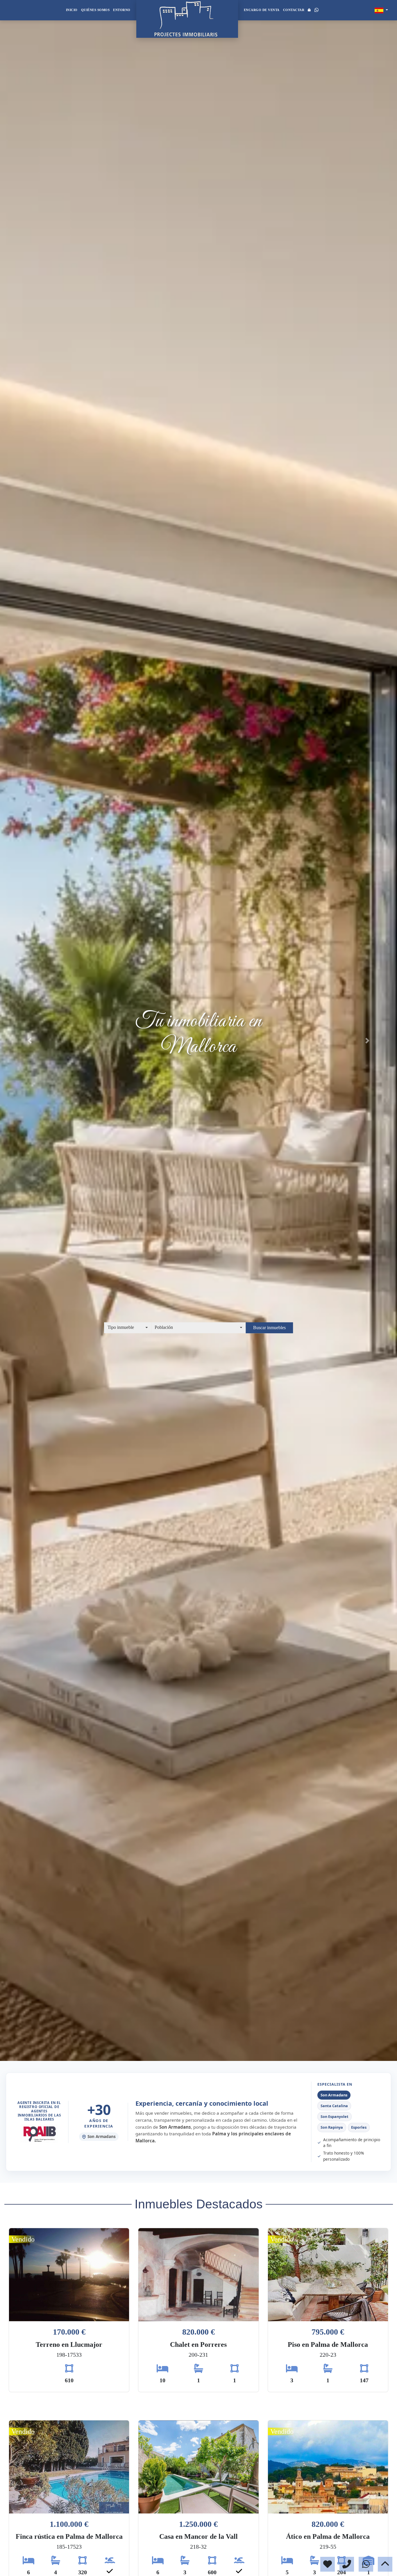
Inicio (72, 10)
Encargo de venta (262, 10)
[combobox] (128, 1328)
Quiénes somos (95, 10)
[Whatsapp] (316, 10)
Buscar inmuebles (269, 1328)
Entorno (122, 10)
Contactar (294, 10)
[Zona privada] (309, 10)
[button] (30, 1041)
